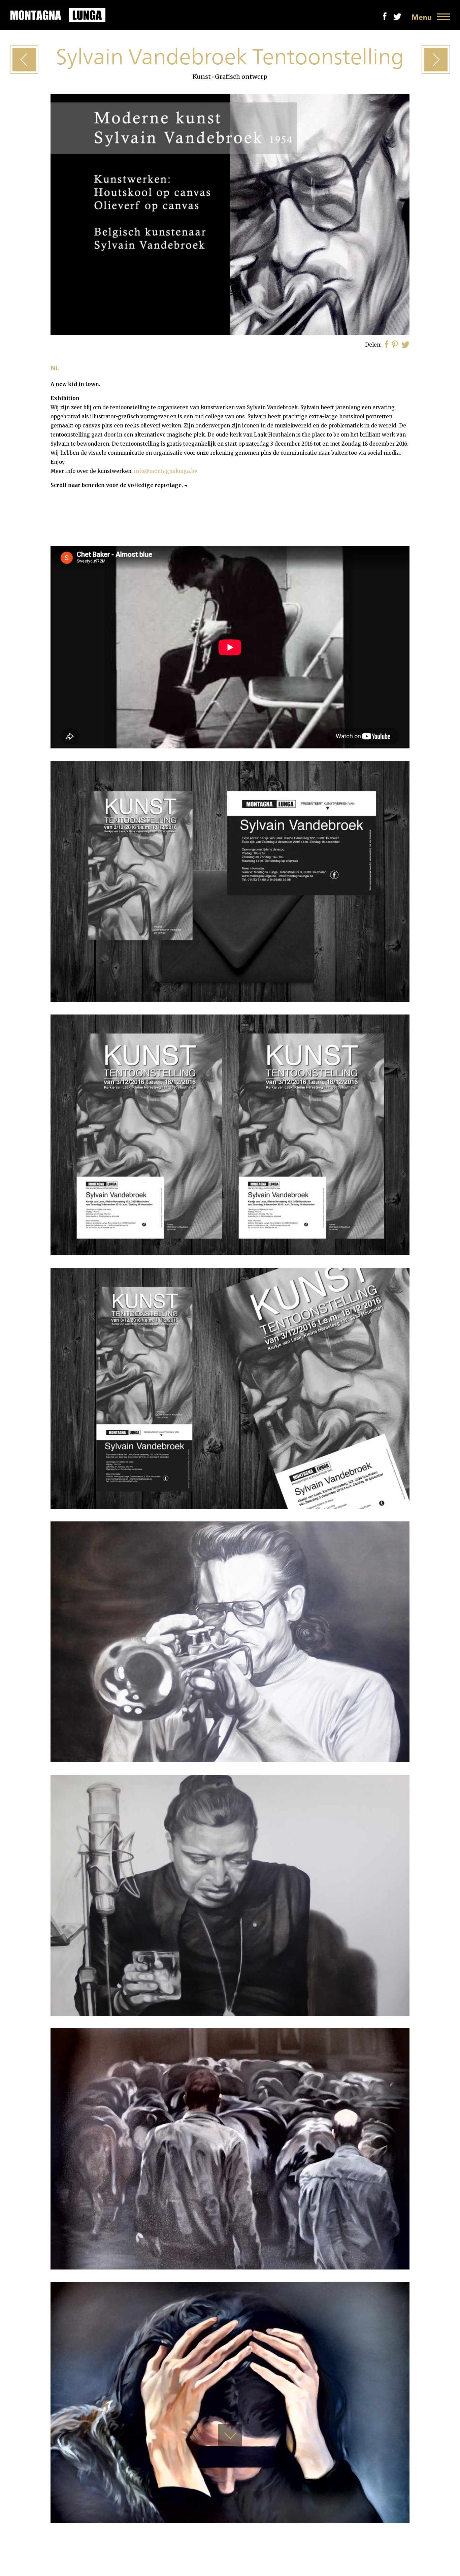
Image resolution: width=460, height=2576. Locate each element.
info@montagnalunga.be (166, 471)
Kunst (202, 77)
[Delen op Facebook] (387, 345)
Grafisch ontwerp (241, 77)
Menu (422, 17)
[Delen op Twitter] (405, 345)
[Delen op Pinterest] (395, 345)
